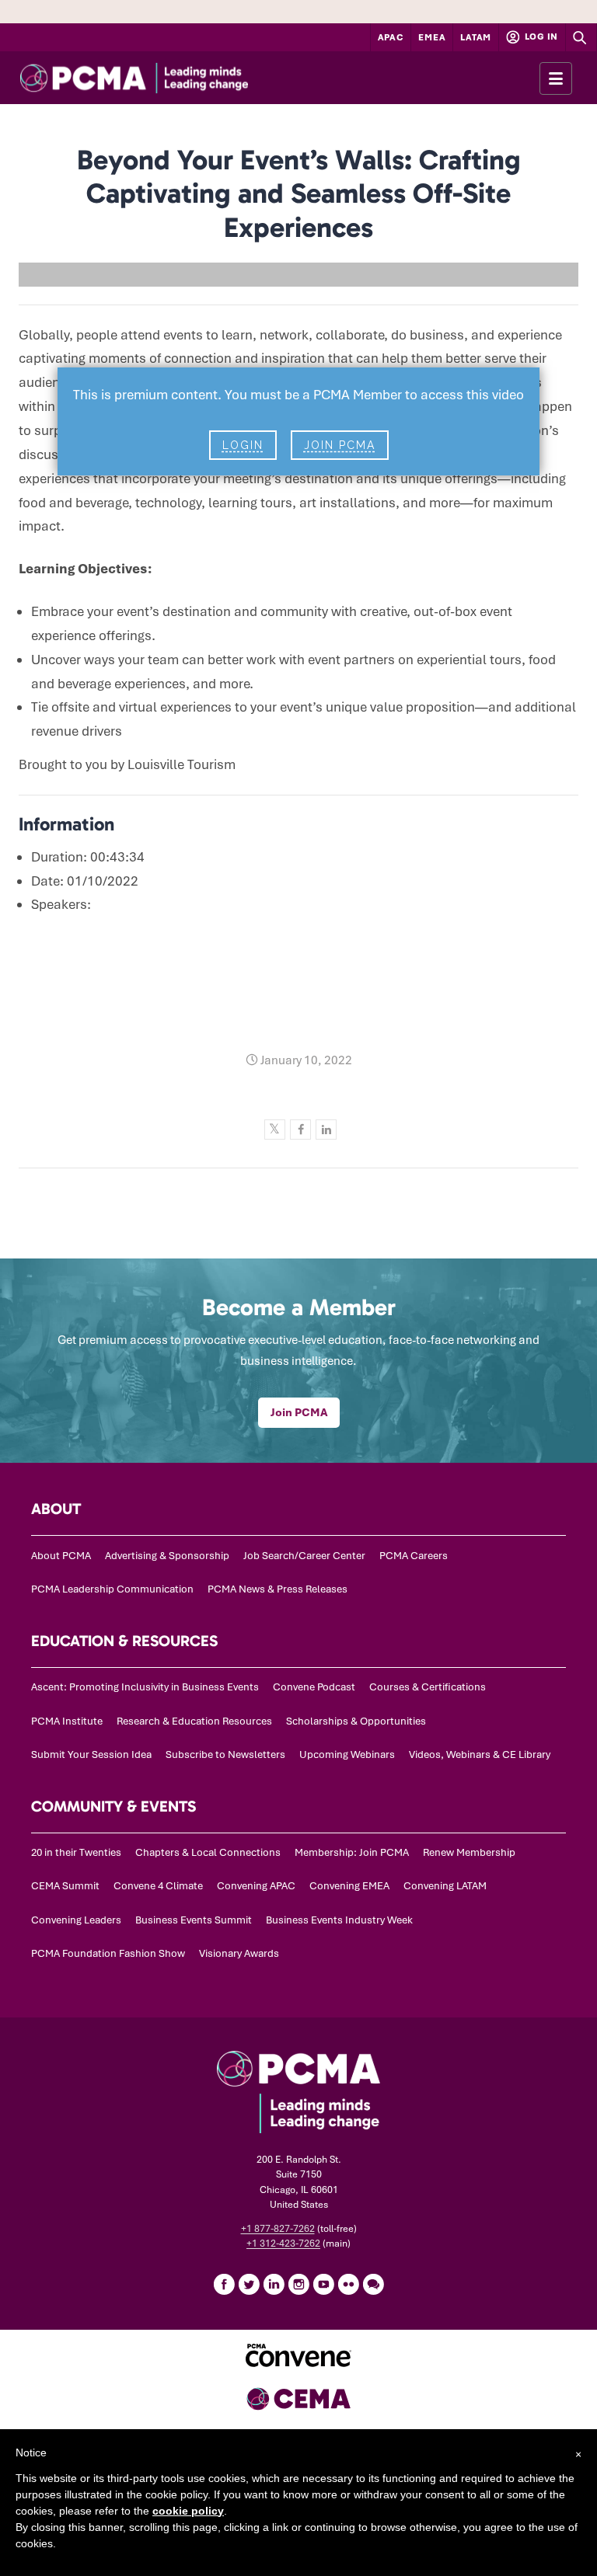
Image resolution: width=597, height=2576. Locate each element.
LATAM (476, 37)
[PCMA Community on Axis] (373, 2284)
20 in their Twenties (76, 1852)
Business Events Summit (194, 1920)
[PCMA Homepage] (162, 78)
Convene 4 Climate (158, 1886)
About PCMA (61, 1556)
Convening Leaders (76, 1920)
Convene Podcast (314, 1687)
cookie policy (188, 2511)
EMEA (432, 37)
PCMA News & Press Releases (278, 1589)
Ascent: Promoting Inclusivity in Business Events (145, 1687)
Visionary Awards (239, 1953)
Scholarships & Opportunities (356, 1721)
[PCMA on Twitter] (249, 2284)
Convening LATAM (445, 1886)
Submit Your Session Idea (91, 1754)
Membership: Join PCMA (352, 1852)
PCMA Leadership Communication (112, 1589)
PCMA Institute (67, 1721)
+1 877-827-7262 (278, 2229)
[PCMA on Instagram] (298, 2284)
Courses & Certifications (428, 1687)
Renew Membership (469, 1852)
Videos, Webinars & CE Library (480, 1754)
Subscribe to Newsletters (225, 1754)
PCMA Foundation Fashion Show (108, 1953)
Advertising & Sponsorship (167, 1556)
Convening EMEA (349, 1886)
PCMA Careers (414, 1556)
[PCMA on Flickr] (348, 2284)
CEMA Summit (65, 1886)
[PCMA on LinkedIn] (274, 2284)
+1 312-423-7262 (283, 2244)
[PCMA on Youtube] (323, 2284)
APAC (391, 37)
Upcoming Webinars (347, 1754)
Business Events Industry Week (339, 1920)
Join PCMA (340, 445)
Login (243, 445)
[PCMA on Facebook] (224, 2284)
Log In (540, 37)
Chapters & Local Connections (208, 1852)
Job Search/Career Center (304, 1556)
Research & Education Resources (194, 1721)
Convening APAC (256, 1886)
